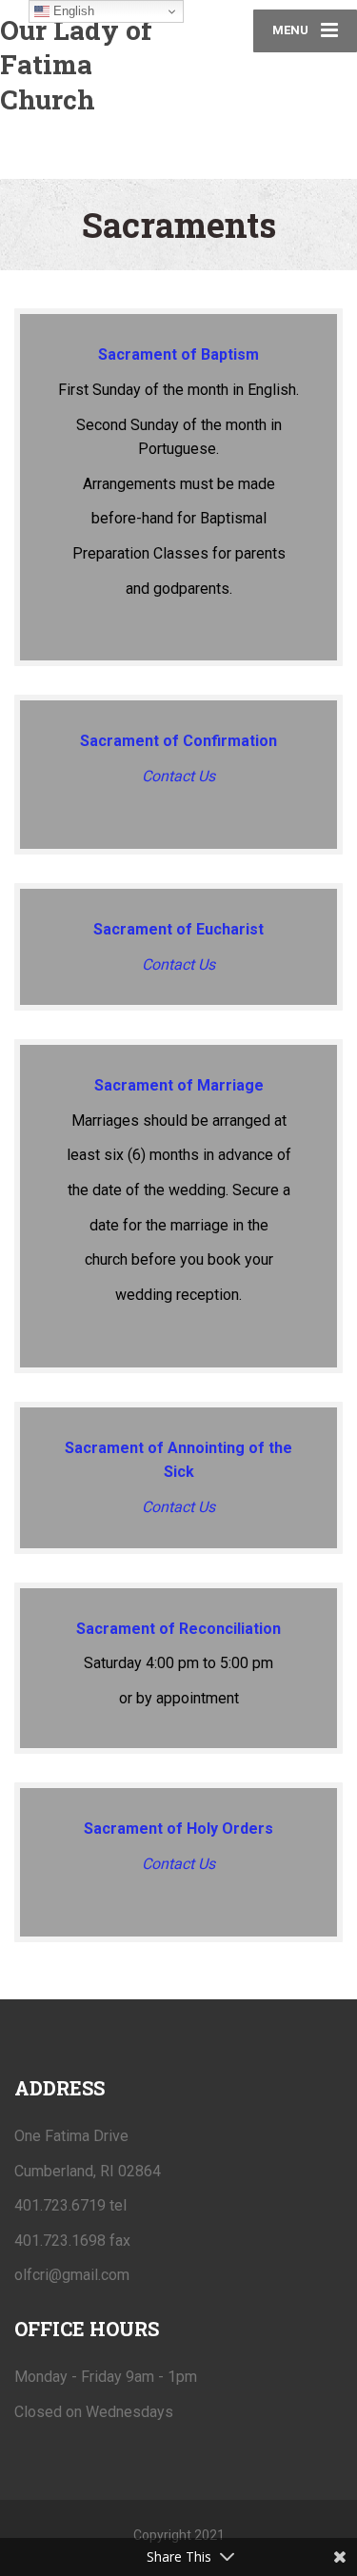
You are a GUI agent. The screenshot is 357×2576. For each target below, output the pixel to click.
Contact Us (178, 776)
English (72, 11)
